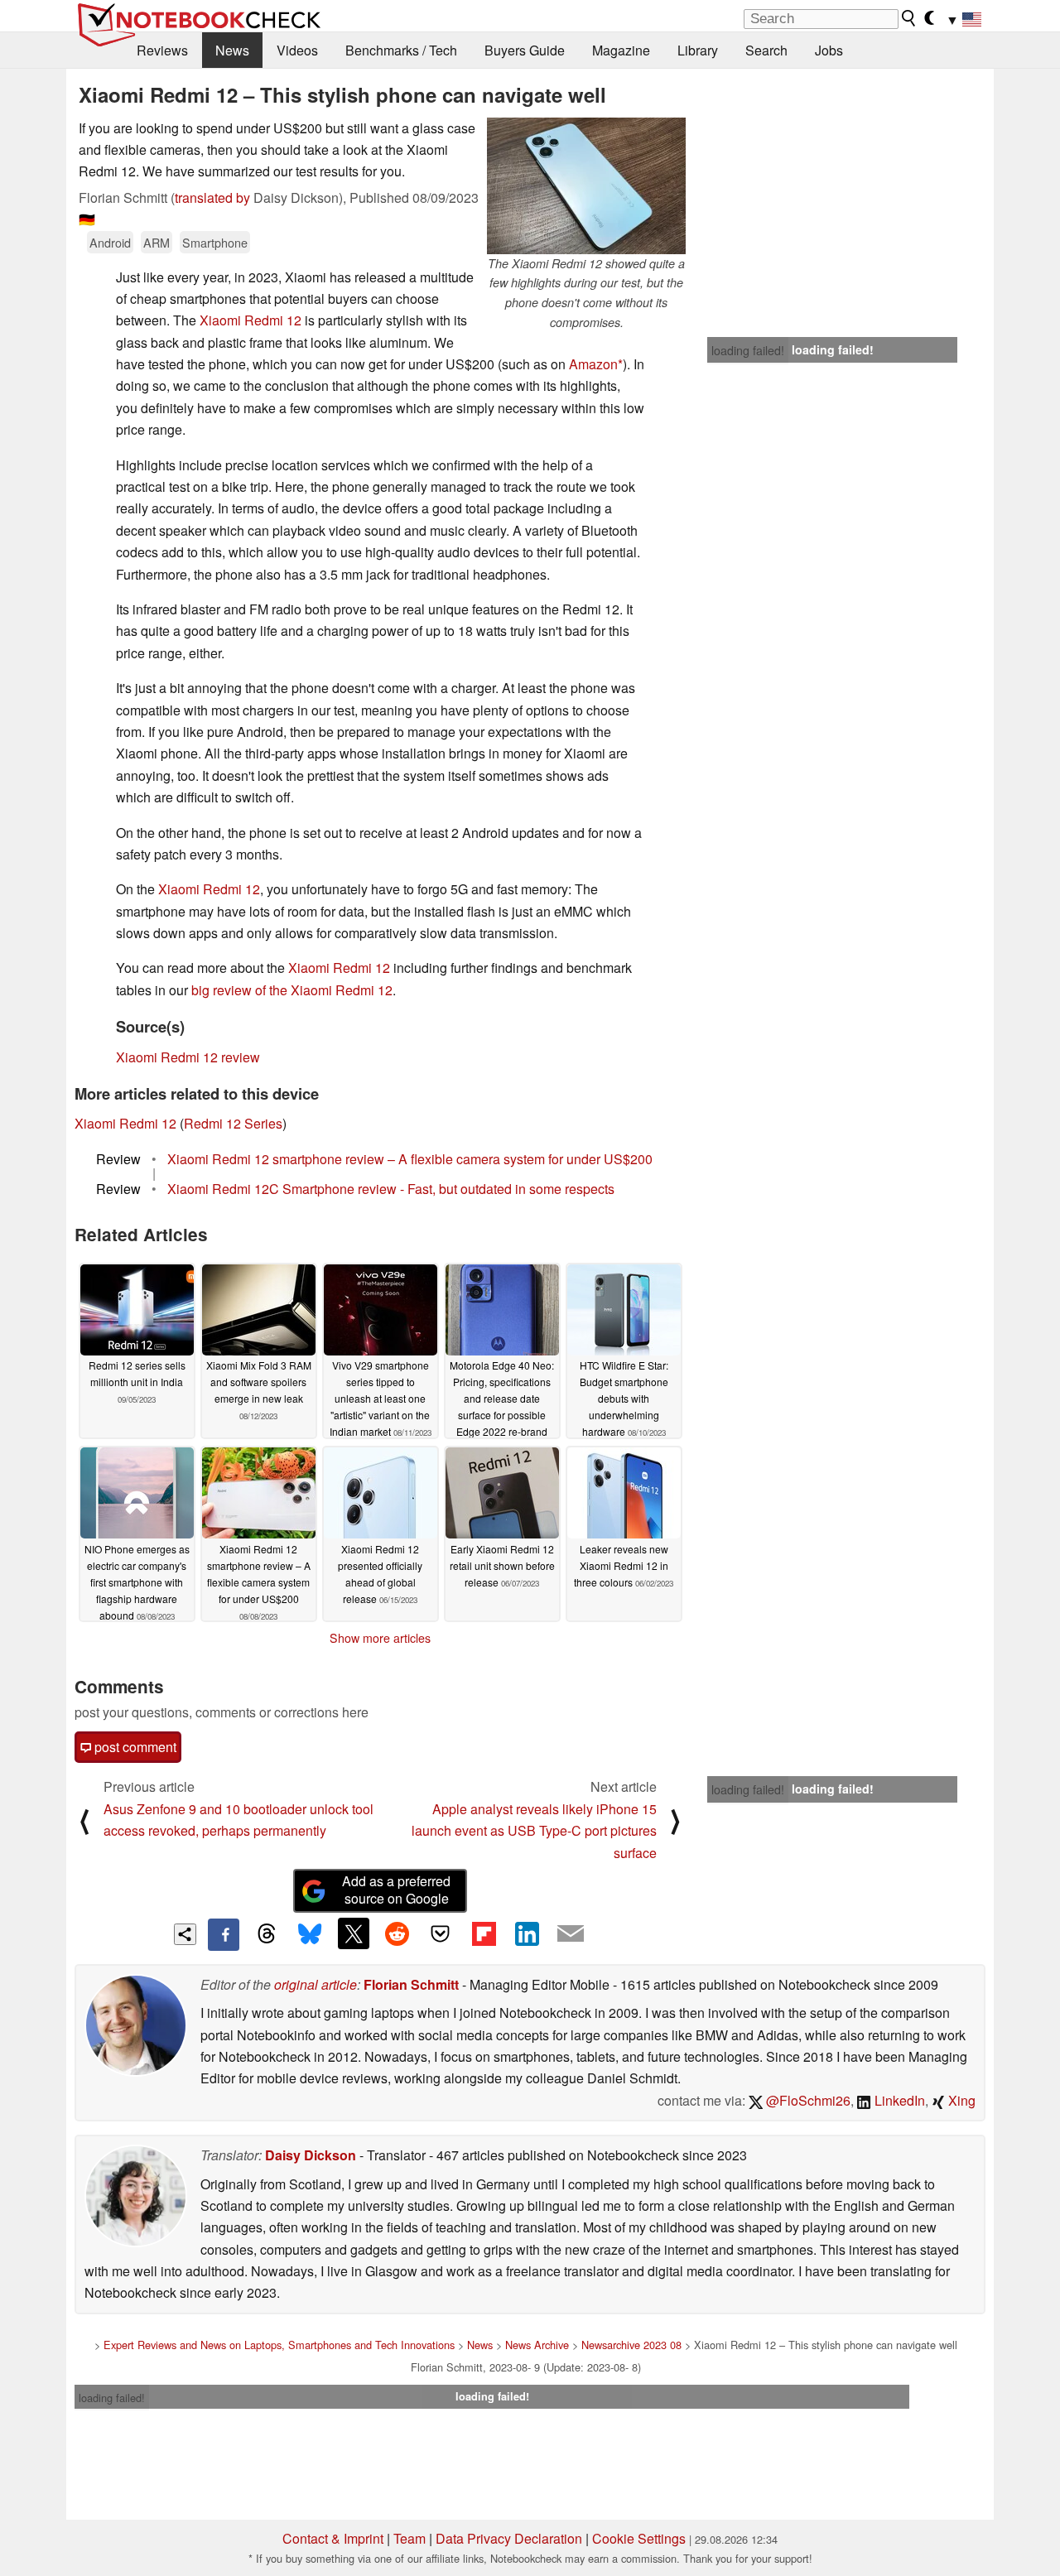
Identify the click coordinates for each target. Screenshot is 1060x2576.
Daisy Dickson (311, 2155)
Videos (297, 50)
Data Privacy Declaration (509, 2538)
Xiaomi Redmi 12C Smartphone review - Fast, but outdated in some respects (391, 1189)
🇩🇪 (87, 219)
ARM (157, 242)
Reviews (162, 50)
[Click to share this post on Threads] (267, 1934)
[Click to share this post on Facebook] (224, 1934)
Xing (960, 2100)
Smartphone (215, 242)
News (232, 50)
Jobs (829, 50)
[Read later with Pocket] (441, 1933)
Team (410, 2538)
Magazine (621, 50)
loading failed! (748, 350)
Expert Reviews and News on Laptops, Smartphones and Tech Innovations (279, 2345)
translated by (212, 197)
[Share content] (185, 1935)
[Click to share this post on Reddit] (397, 1933)
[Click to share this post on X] (354, 1933)
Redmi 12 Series (233, 1123)
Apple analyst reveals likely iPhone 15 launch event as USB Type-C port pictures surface (534, 1831)
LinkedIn (898, 2100)
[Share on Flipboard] (484, 1933)
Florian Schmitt (411, 1984)
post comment (134, 1747)
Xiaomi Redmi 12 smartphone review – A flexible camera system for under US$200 (410, 1159)
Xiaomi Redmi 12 (251, 320)
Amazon (593, 364)
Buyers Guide (525, 50)
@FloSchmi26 (807, 2100)
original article (316, 1984)
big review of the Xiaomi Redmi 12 (292, 990)
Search (766, 50)
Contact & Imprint (333, 2538)
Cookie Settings (639, 2538)
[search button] (909, 18)
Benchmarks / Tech (401, 50)
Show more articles (380, 1638)
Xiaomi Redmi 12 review (188, 1057)
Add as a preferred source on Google (396, 1890)
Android (110, 242)
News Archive (537, 2345)
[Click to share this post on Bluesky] (310, 1934)
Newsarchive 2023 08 (631, 2345)
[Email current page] (571, 1934)
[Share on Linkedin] (527, 1933)
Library (698, 50)
